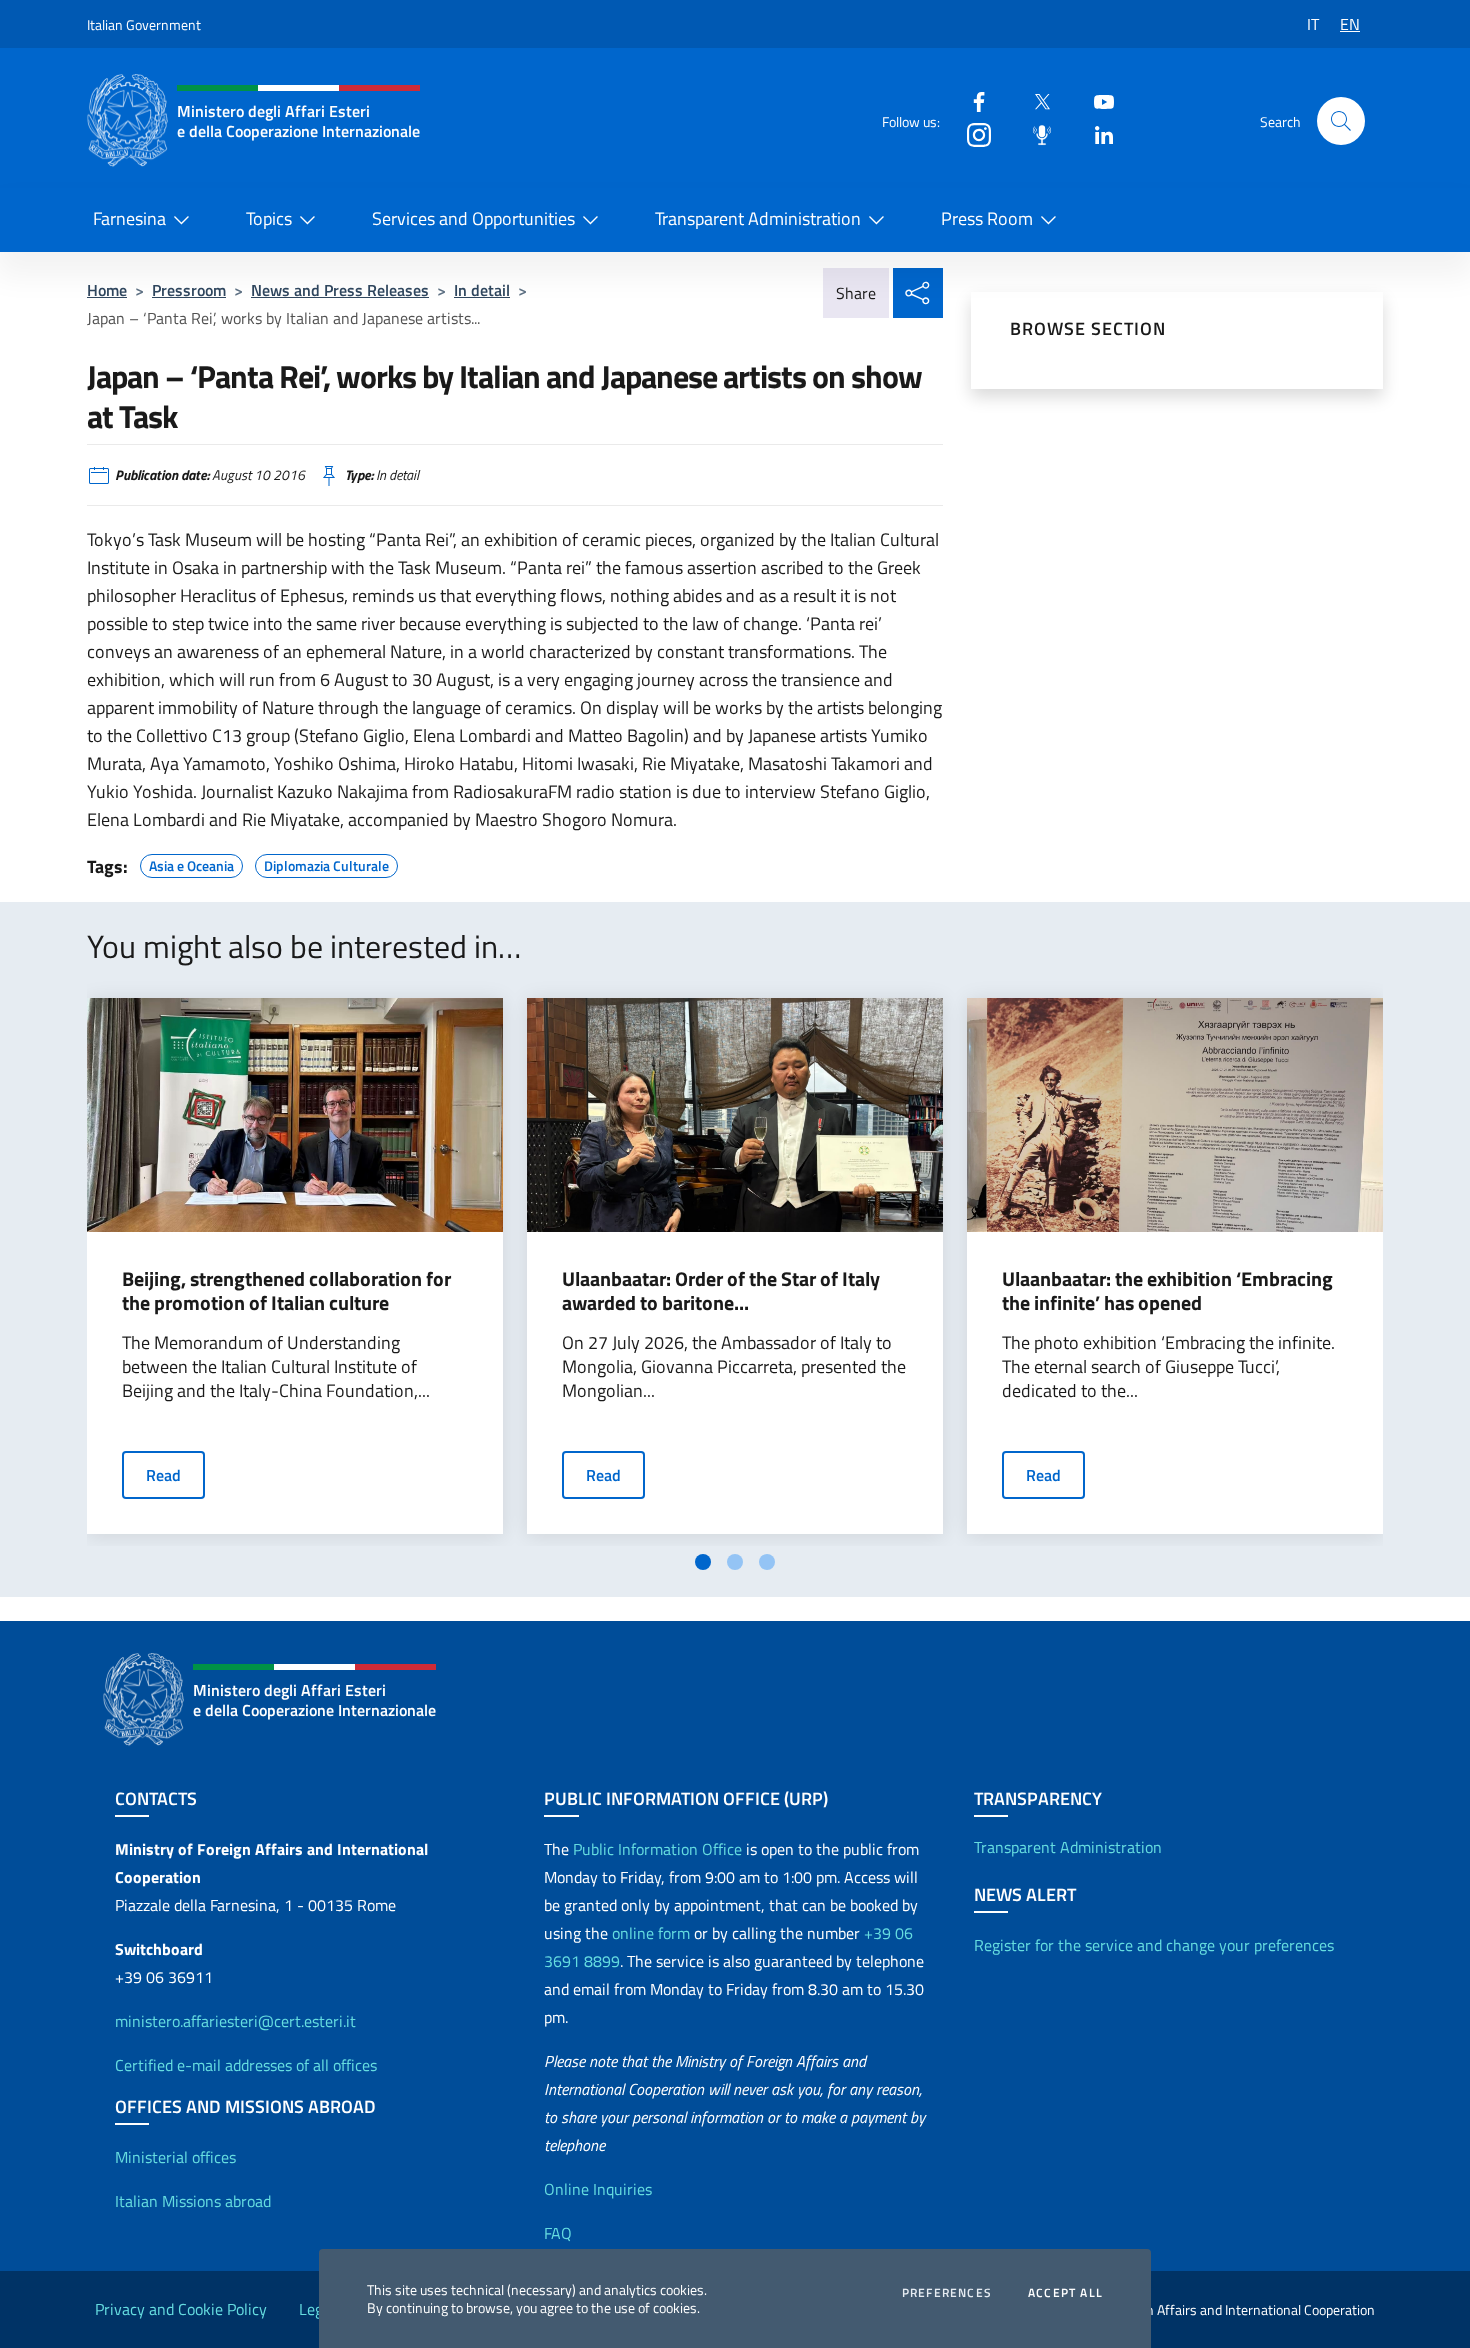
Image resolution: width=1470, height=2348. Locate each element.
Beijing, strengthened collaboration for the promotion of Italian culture (286, 1291)
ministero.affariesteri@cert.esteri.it (235, 2021)
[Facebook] (971, 100)
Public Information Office (657, 1849)
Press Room (987, 218)
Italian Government (144, 24)
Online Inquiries (598, 2189)
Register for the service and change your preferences (1154, 1945)
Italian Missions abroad (193, 2201)
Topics (269, 218)
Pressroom (189, 290)
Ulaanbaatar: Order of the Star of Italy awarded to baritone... (721, 1291)
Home (107, 290)
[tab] (703, 1562)
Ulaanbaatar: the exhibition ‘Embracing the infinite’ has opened (1167, 1291)
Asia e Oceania (191, 863)
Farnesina (129, 218)
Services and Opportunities (473, 218)
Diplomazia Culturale (326, 863)
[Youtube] (1096, 100)
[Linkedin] (1096, 133)
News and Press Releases (340, 290)
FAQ (558, 2233)
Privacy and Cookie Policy (181, 2309)
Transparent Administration (758, 218)
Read (163, 1475)
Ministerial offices (175, 2157)
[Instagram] (971, 133)
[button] (1341, 121)
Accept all (1065, 2293)
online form (651, 1933)
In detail (482, 290)
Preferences (947, 2293)
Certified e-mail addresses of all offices (246, 2065)
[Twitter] (1034, 100)
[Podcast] (1034, 133)
